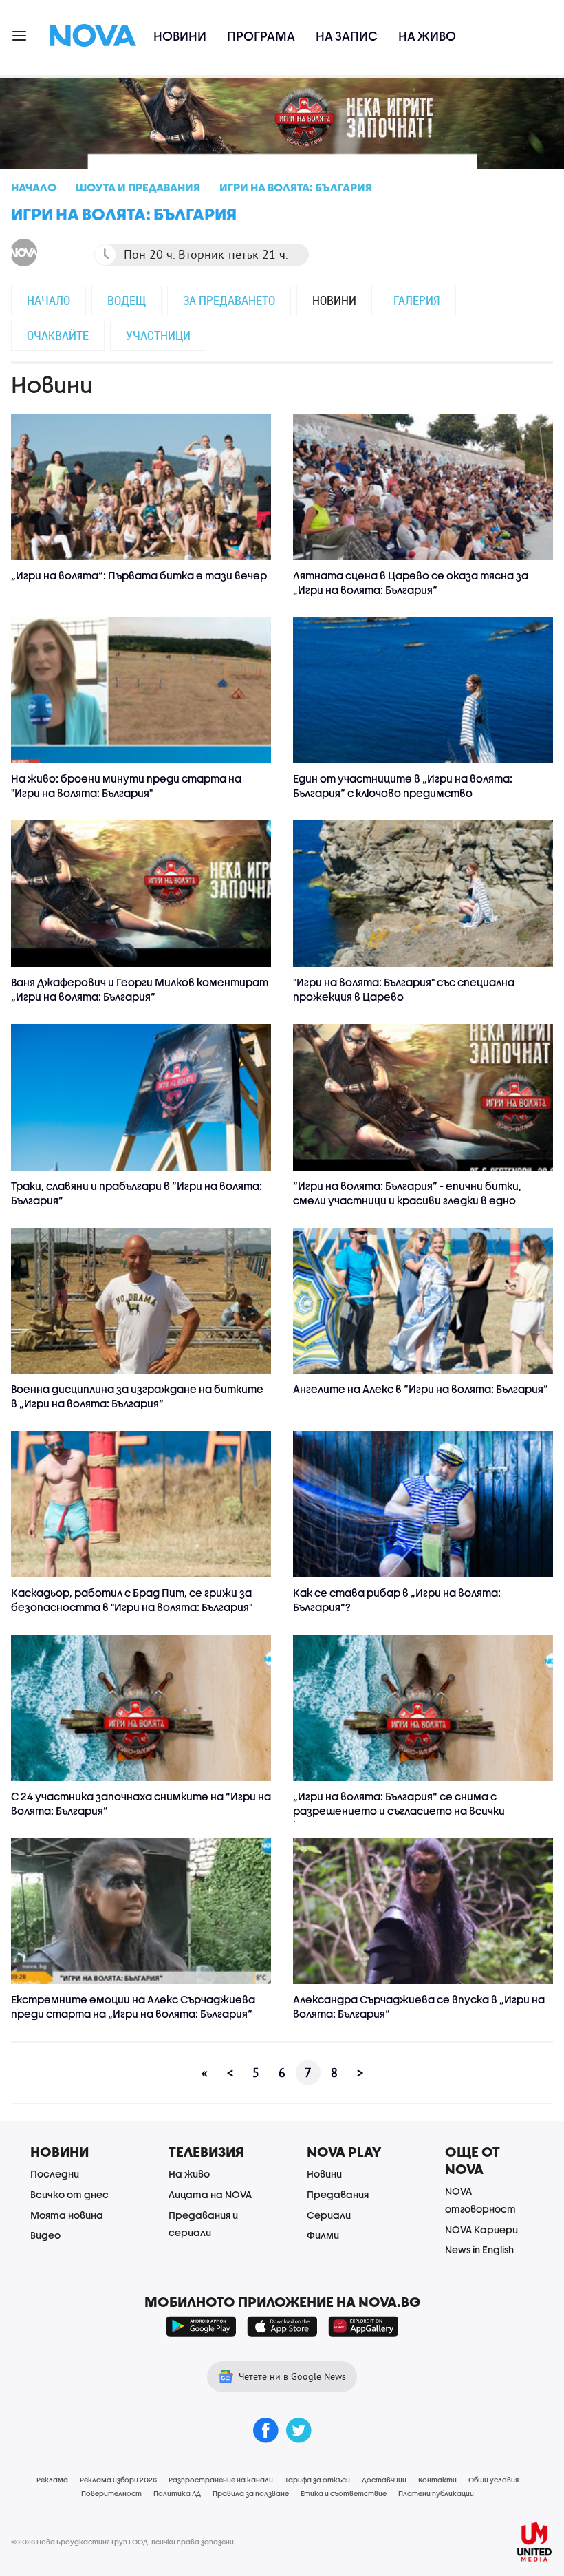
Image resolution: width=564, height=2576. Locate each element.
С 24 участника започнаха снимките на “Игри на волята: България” (141, 1803)
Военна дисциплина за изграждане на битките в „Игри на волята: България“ (137, 1396)
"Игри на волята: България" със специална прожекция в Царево (404, 989)
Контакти (437, 2480)
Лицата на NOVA (210, 2194)
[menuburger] (20, 35)
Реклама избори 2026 (118, 2480)
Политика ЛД (177, 2493)
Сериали (329, 2215)
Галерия (417, 300)
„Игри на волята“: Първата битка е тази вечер (139, 575)
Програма (261, 36)
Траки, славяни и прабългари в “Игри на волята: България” (137, 1193)
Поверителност (111, 2493)
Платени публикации (436, 2493)
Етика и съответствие (344, 2493)
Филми (323, 2235)
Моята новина (67, 2215)
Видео (45, 2235)
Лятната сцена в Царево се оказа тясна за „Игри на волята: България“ (411, 583)
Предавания (338, 2194)
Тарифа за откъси (317, 2480)
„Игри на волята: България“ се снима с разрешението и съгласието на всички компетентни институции (399, 1811)
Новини (180, 36)
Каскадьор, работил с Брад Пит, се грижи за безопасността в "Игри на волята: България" (132, 1600)
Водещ (127, 300)
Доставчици (384, 2480)
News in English (479, 2249)
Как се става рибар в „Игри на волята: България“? (397, 1600)
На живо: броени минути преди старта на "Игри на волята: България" (126, 786)
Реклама (52, 2480)
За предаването (229, 300)
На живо (427, 36)
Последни (55, 2174)
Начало (48, 300)
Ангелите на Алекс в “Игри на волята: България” (421, 1389)
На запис (347, 36)
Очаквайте (58, 335)
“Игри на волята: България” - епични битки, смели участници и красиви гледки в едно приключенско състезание (407, 1200)
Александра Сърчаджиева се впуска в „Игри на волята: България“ (419, 2006)
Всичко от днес (69, 2194)
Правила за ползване (251, 2493)
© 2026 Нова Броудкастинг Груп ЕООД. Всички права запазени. (123, 2542)
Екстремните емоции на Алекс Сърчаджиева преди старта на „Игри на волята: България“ (133, 2006)
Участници (158, 335)
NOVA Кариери (481, 2229)
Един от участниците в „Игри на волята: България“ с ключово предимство (403, 786)
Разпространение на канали (221, 2480)
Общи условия (493, 2480)
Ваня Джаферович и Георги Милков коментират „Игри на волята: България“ (140, 989)
